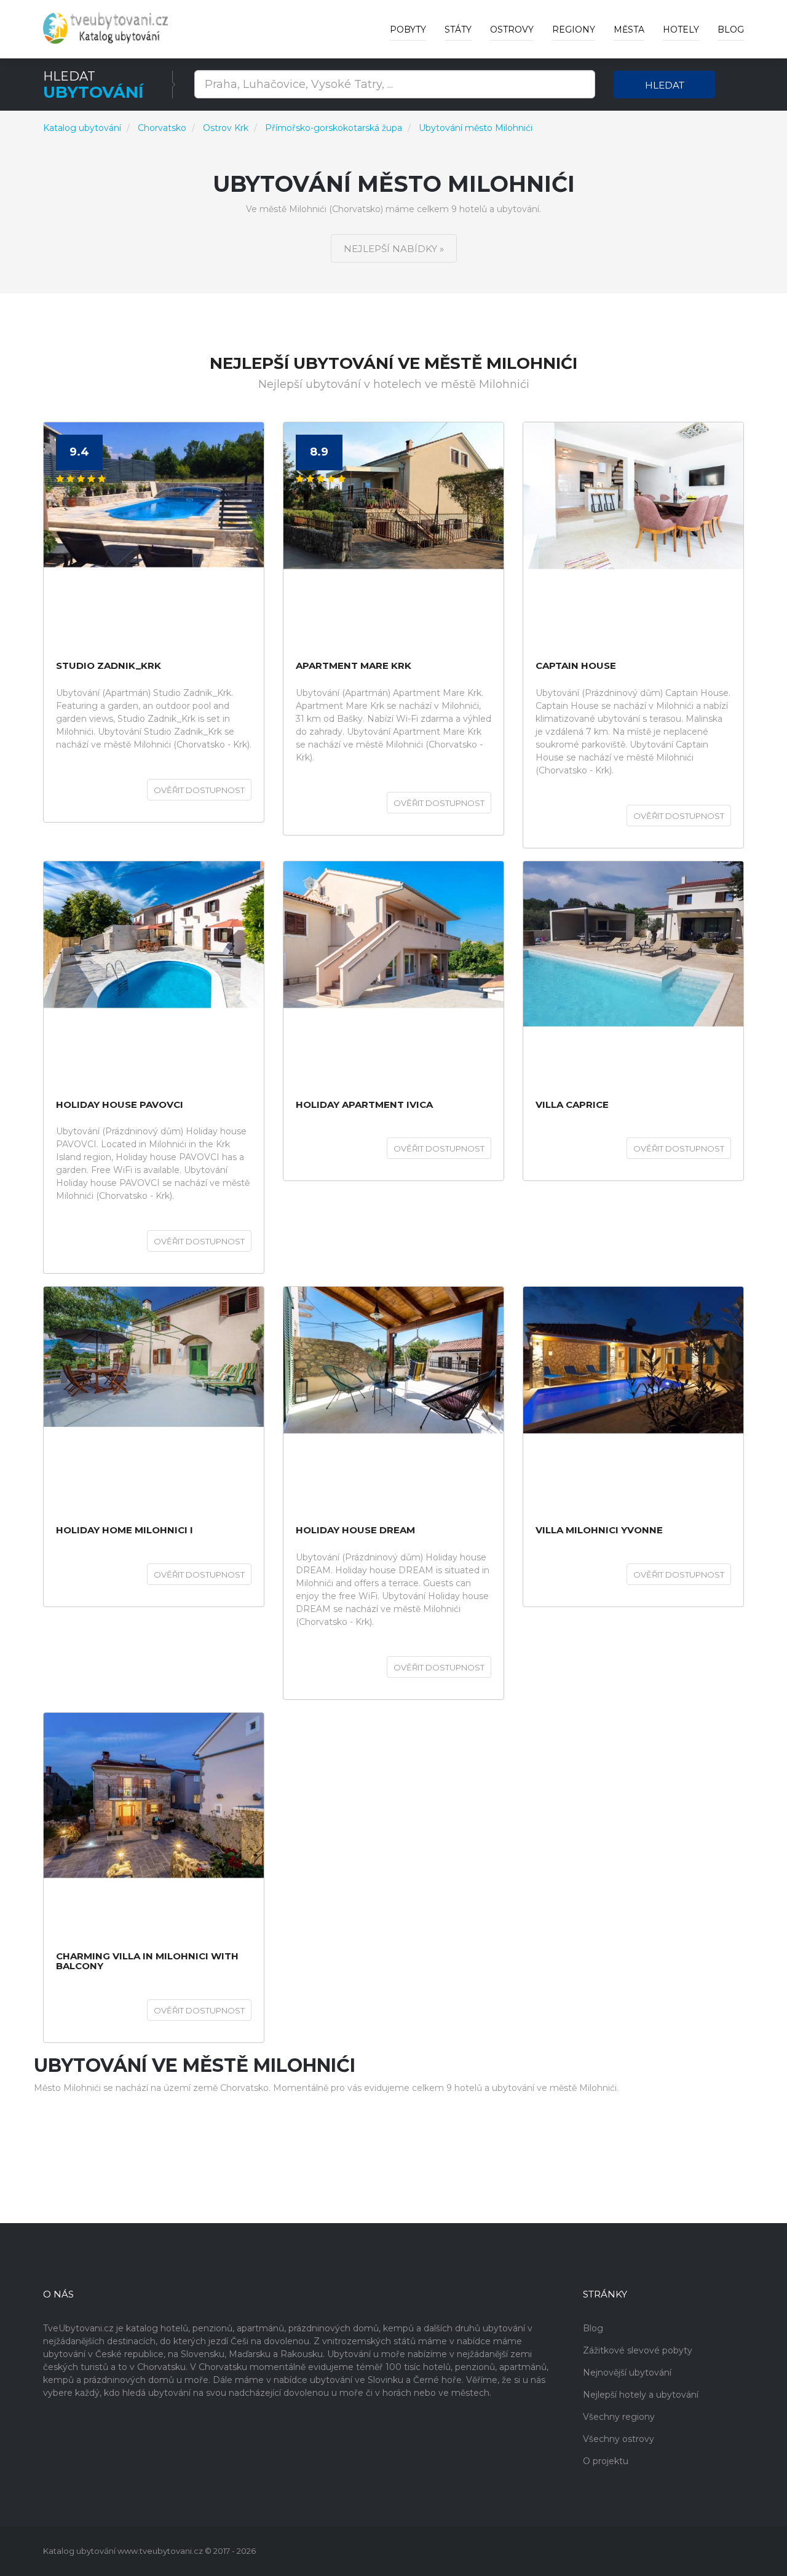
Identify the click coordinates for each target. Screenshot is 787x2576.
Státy (458, 30)
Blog (731, 30)
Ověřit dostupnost (199, 790)
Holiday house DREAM (355, 1531)
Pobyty (408, 30)
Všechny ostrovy (619, 2439)
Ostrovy (512, 30)
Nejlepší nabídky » (394, 249)
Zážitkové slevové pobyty (638, 2350)
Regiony (574, 30)
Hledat (665, 85)
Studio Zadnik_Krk (109, 666)
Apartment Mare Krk (354, 666)
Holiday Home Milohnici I (125, 1531)
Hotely (681, 30)
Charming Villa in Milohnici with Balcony (147, 1962)
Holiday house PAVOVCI (120, 1105)
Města (629, 30)
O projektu (606, 2461)
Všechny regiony (619, 2417)
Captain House (576, 666)
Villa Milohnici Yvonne (599, 1531)
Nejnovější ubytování (627, 2373)
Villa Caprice (572, 1105)
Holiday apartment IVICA (364, 1105)
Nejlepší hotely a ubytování (641, 2395)
